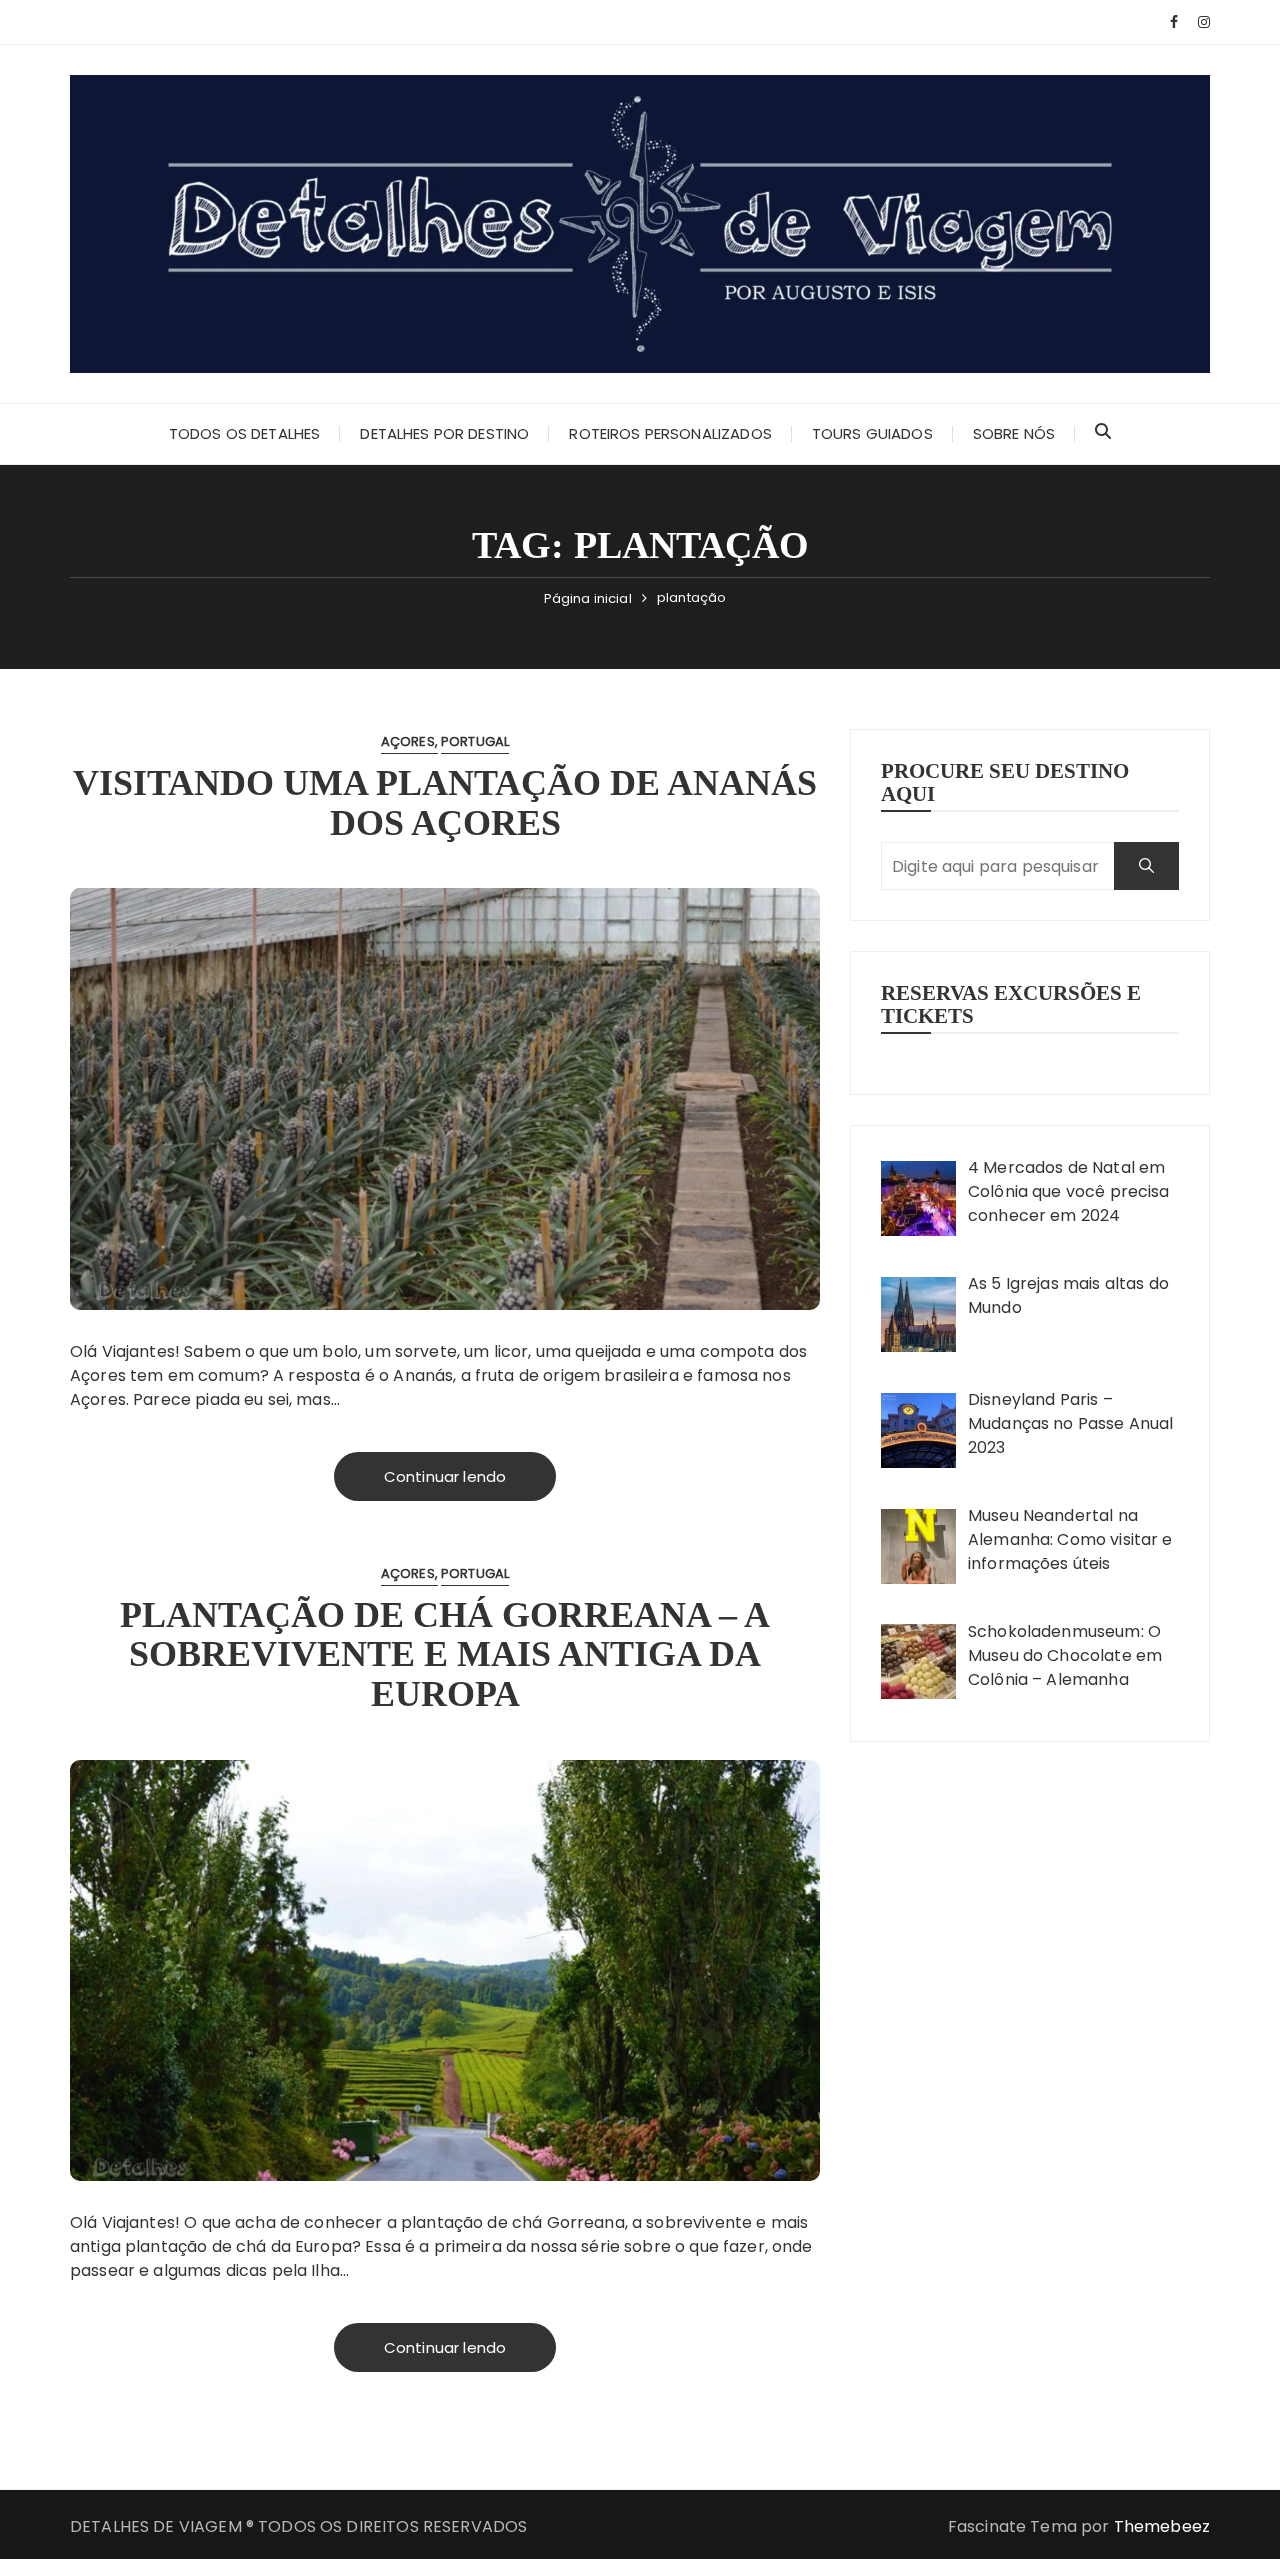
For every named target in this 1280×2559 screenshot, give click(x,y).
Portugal (475, 741)
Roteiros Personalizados (670, 433)
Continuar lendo (445, 1476)
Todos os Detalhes (245, 433)
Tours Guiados (872, 433)
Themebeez (1162, 2526)
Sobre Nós (1014, 433)
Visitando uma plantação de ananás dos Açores (445, 803)
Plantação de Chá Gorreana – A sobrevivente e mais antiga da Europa (445, 1654)
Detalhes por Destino (444, 433)
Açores (408, 741)
